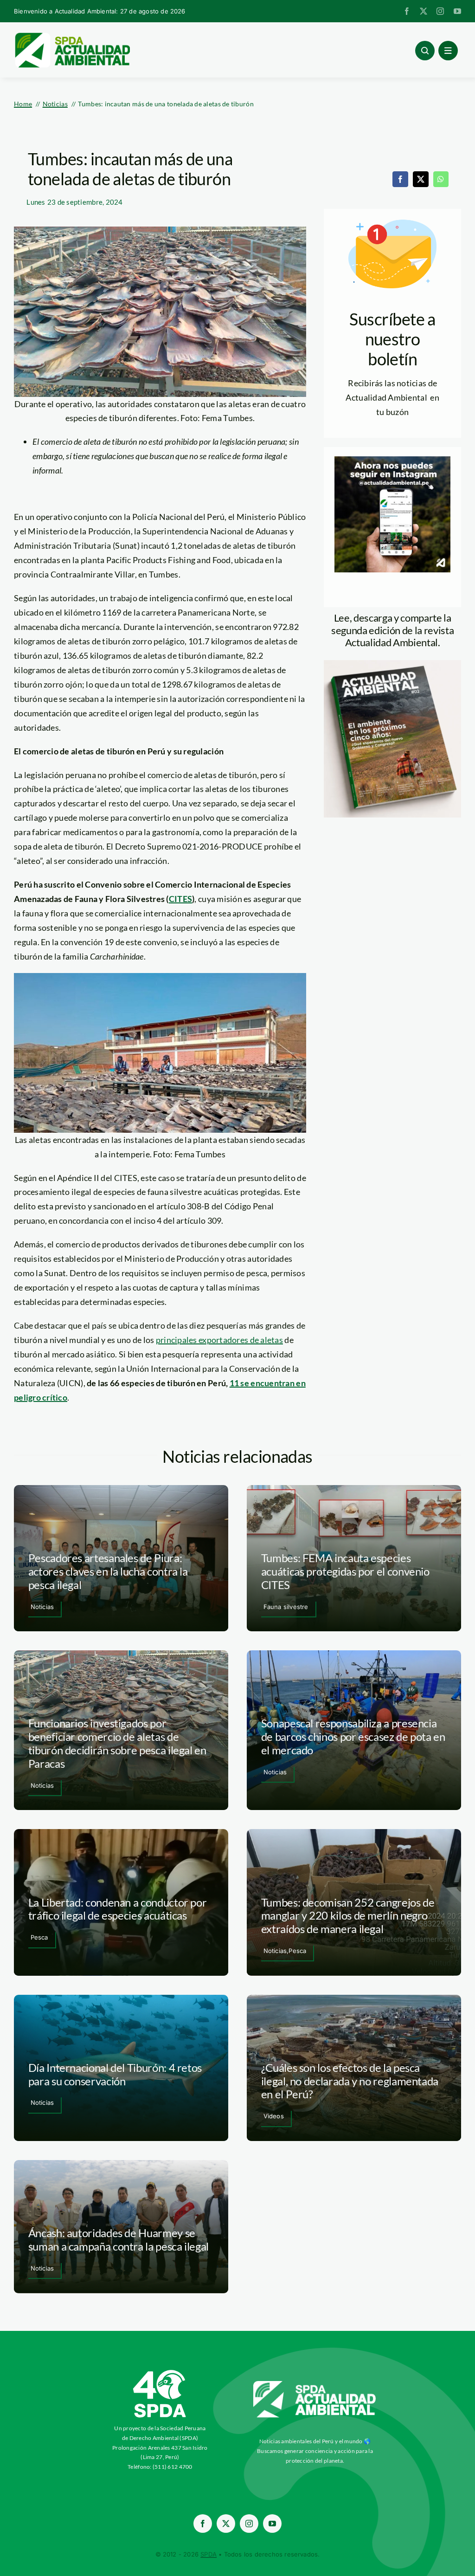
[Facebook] (400, 179)
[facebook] (407, 11)
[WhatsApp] (441, 179)
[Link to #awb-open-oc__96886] (425, 51)
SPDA (209, 2554)
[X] (421, 179)
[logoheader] (72, 36)
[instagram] (440, 11)
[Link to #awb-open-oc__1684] (448, 51)
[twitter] (424, 11)
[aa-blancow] (315, 2384)
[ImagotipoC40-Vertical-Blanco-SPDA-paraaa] (160, 2372)
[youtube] (457, 11)
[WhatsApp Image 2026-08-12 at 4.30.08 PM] (392, 664)
